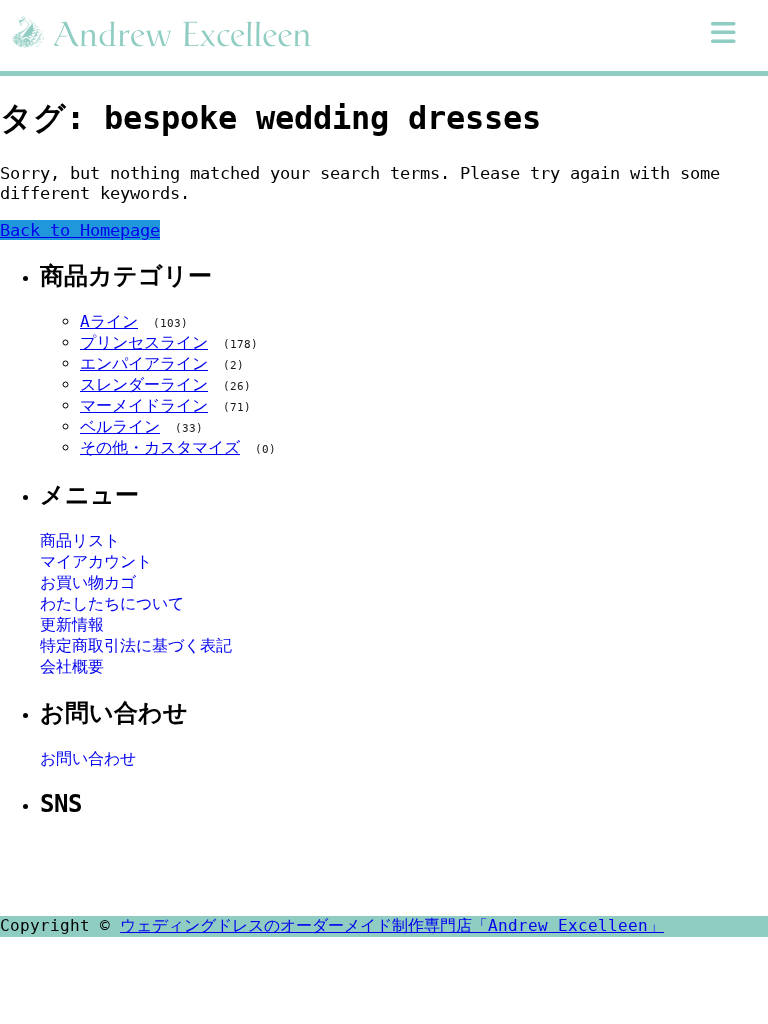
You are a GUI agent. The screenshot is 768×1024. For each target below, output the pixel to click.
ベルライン (120, 426)
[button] (723, 33)
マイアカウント (96, 561)
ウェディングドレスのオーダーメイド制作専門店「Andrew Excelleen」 (392, 925)
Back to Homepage (80, 230)
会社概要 (72, 666)
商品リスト (80, 540)
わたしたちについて (112, 603)
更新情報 (72, 624)
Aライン (109, 321)
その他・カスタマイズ (160, 447)
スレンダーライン (144, 384)
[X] (332, 869)
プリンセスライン (144, 342)
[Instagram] (380, 869)
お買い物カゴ (88, 582)
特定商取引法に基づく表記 (136, 645)
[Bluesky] (476, 869)
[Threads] (428, 869)
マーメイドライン (144, 405)
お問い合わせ (88, 758)
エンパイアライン (144, 363)
